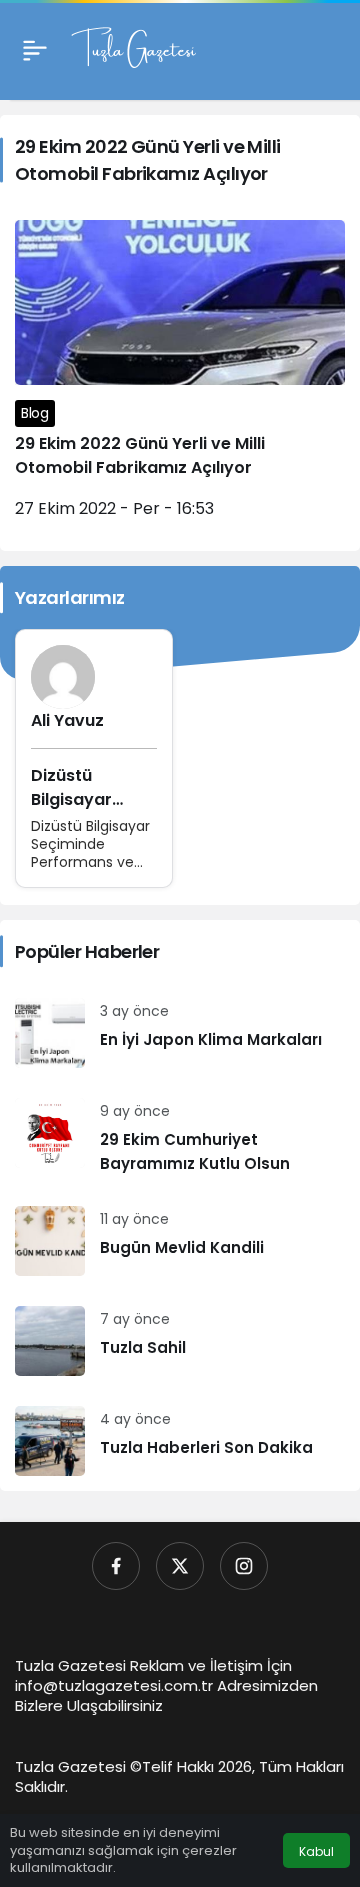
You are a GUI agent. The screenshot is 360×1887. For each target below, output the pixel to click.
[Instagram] (244, 1566)
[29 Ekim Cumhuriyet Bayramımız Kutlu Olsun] (180, 1137)
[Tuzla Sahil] (180, 1341)
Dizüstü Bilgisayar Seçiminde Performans (80, 811)
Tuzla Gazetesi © (78, 1766)
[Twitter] (180, 1566)
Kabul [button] (316, 1851)
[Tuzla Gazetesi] (133, 48)
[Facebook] (116, 1566)
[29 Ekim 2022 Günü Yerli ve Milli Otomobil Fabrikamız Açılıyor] (180, 378)
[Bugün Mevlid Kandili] (180, 1241)
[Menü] (35, 50)
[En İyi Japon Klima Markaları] (180, 1033)
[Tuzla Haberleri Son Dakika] (180, 1441)
